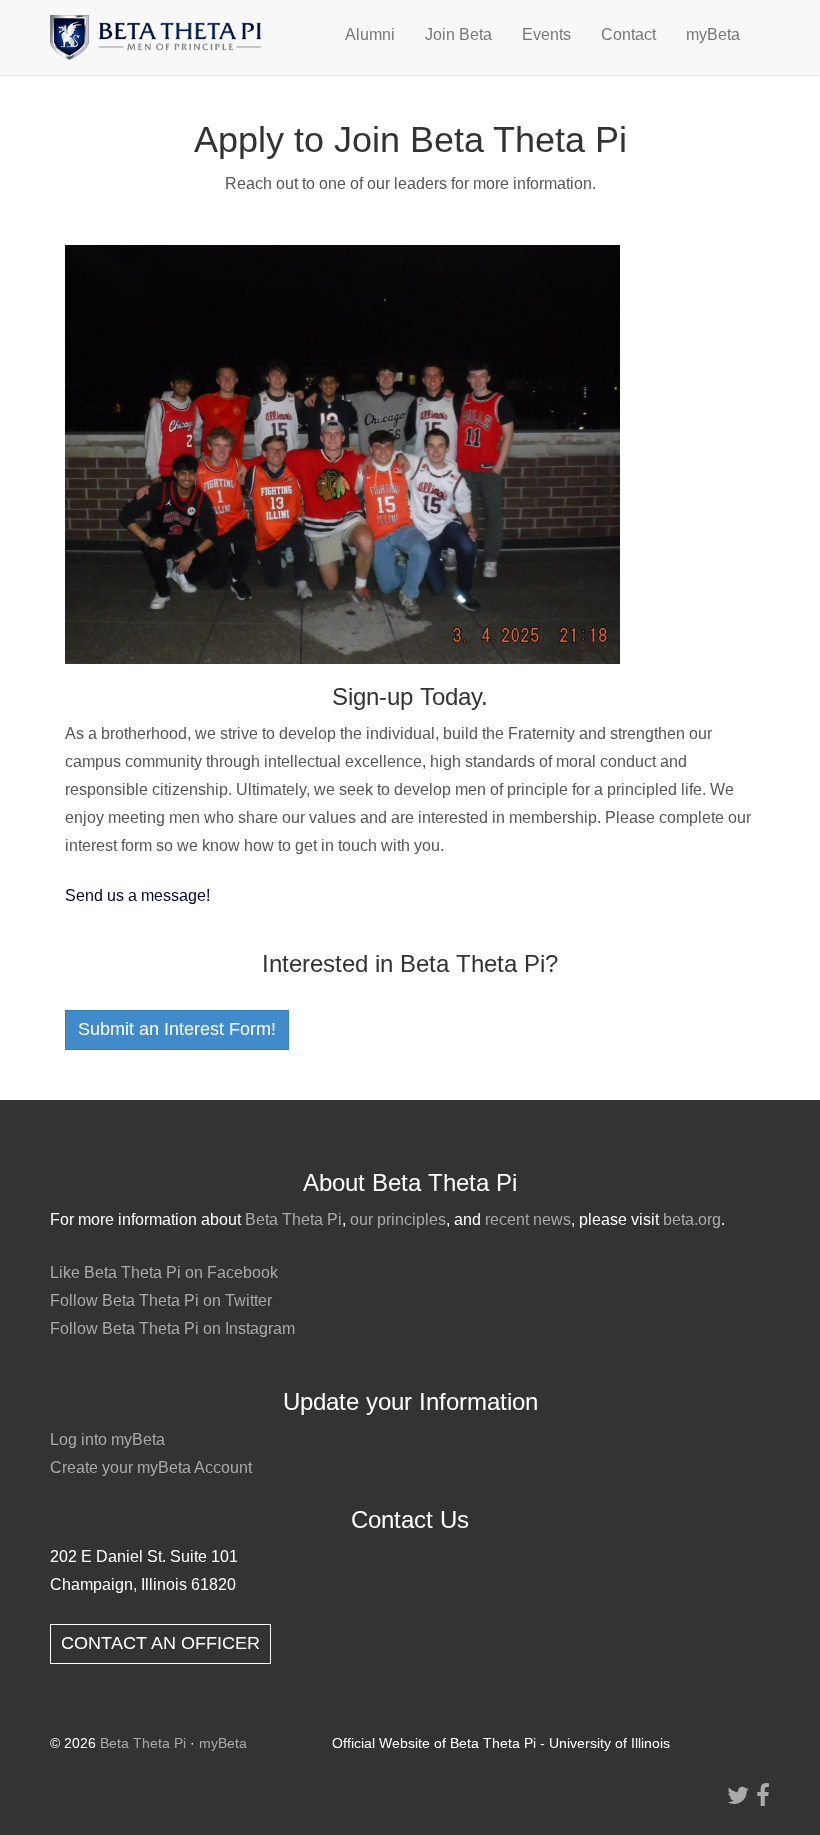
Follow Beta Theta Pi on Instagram (172, 1328)
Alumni (370, 34)
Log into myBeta (107, 1439)
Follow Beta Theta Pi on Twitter (161, 1300)
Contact (628, 34)
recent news (528, 1219)
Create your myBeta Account (151, 1467)
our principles (398, 1219)
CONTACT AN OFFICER (160, 1643)
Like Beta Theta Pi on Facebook (164, 1272)
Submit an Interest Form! (177, 1029)
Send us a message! (137, 895)
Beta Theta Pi (293, 1219)
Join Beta (458, 34)
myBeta (713, 34)
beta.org (692, 1219)
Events (546, 34)
